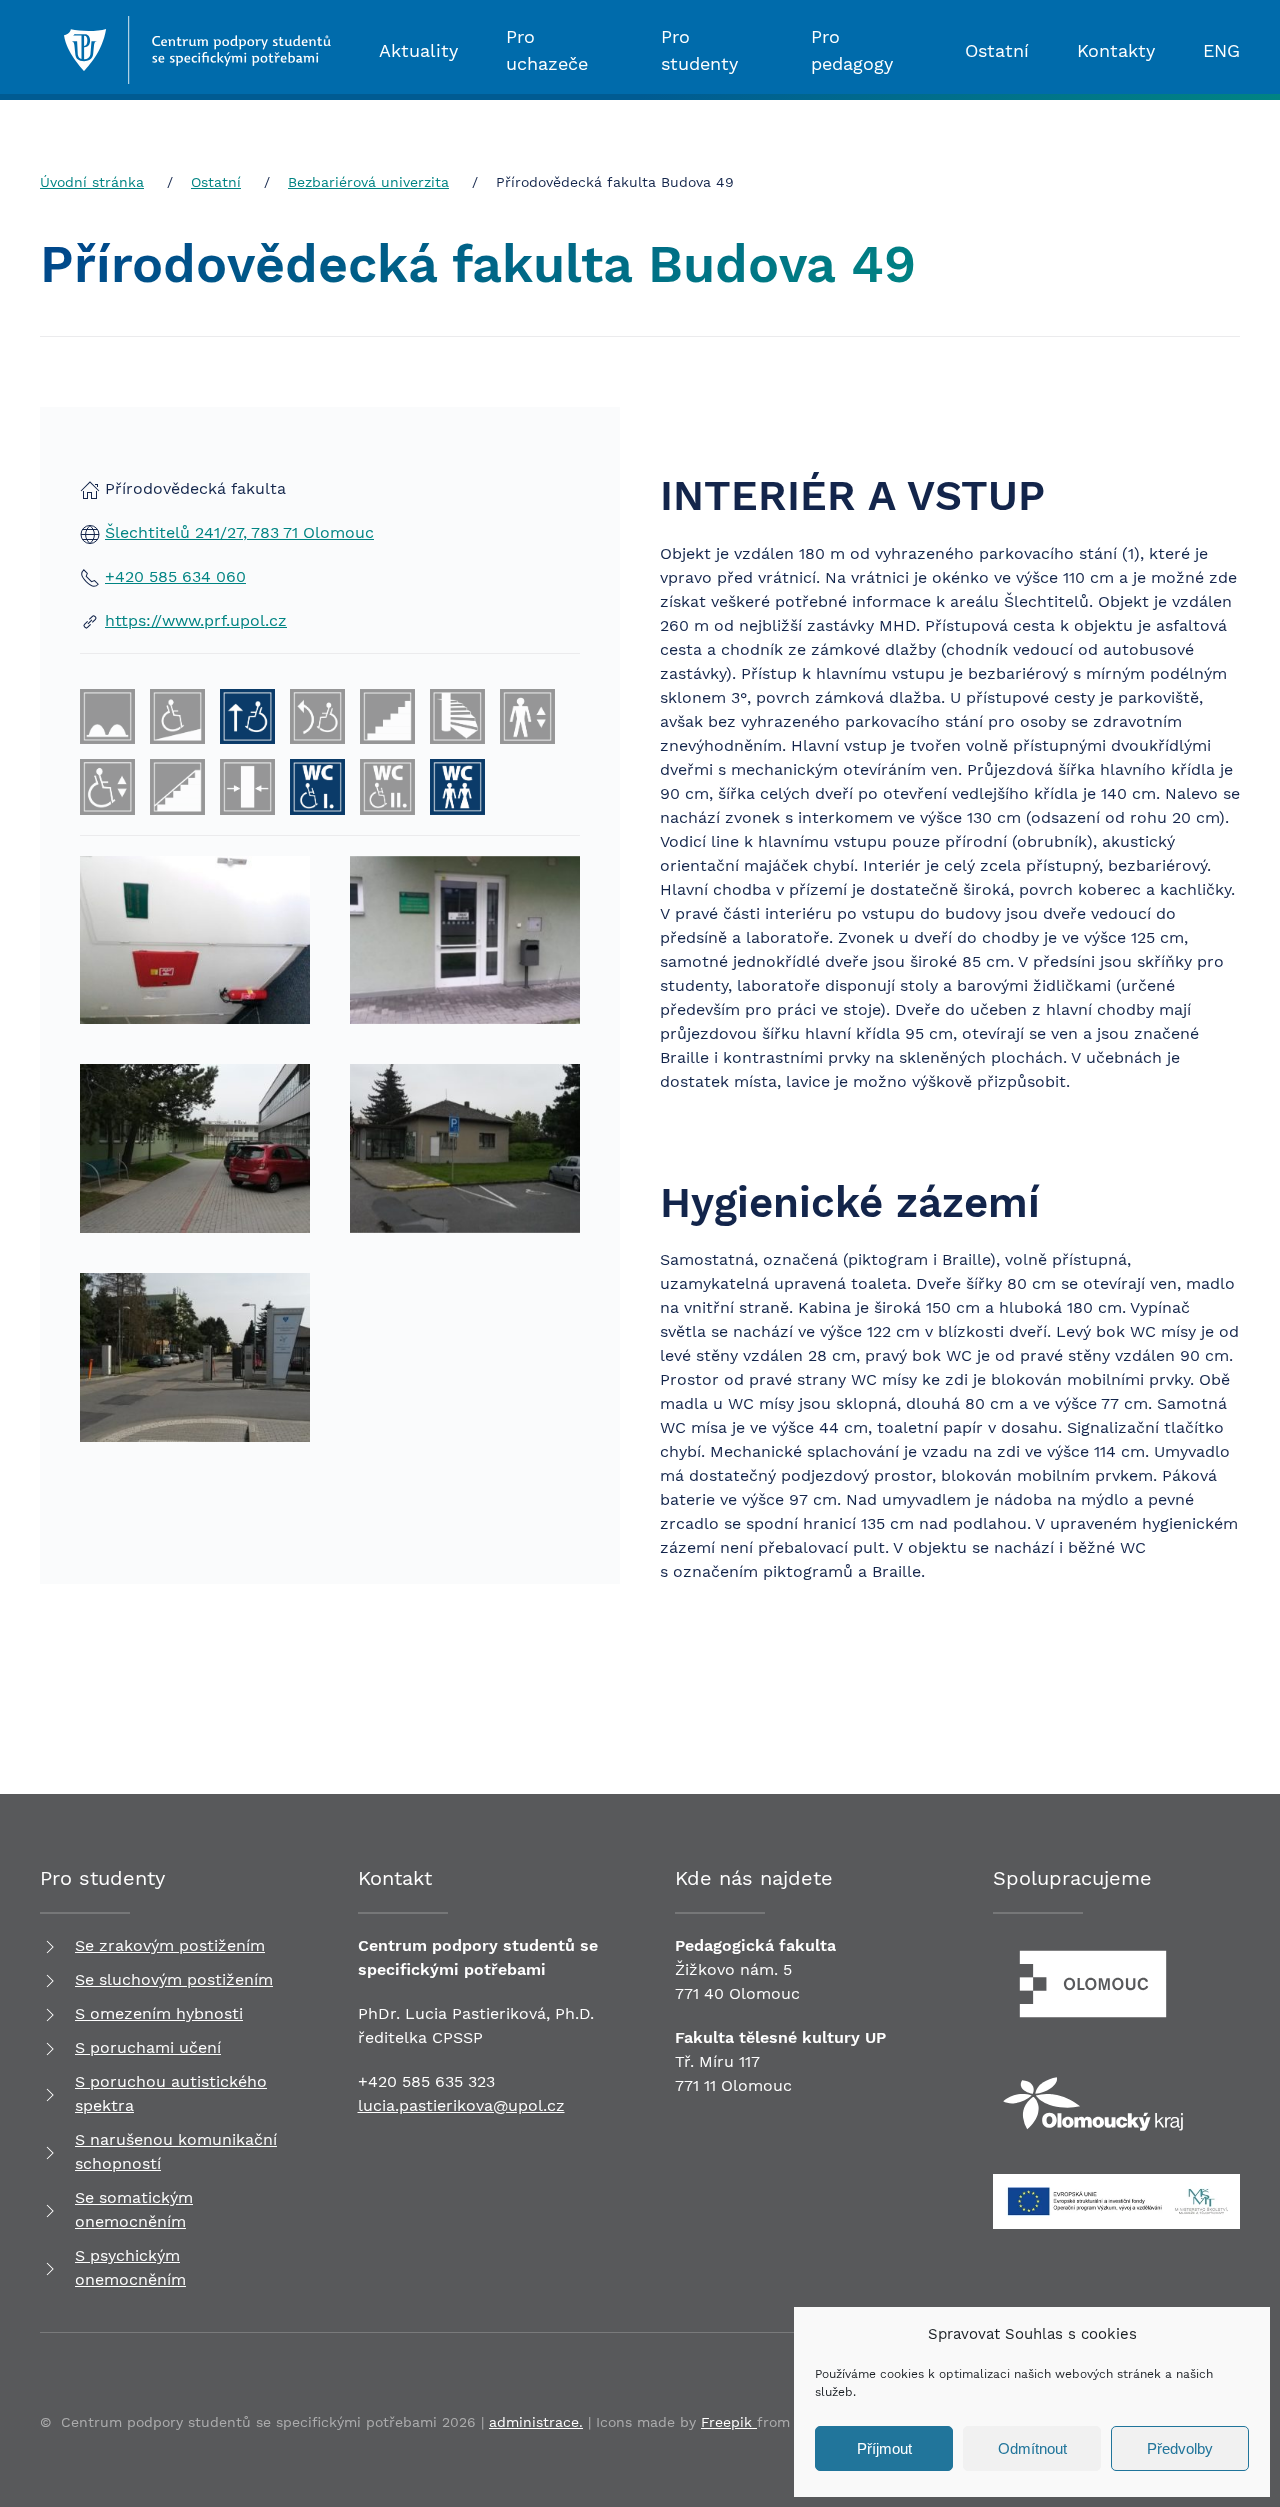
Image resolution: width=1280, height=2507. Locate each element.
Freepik (729, 2422)
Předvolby (1180, 2448)
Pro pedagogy (852, 50)
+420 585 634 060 (175, 576)
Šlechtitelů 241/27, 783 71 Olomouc (239, 532)
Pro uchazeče (547, 50)
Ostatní (997, 50)
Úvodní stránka (92, 182)
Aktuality (418, 50)
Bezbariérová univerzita (368, 182)
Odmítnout (1032, 2448)
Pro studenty (699, 50)
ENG (1221, 50)
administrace (534, 2422)
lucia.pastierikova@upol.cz (461, 2105)
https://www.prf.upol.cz (196, 620)
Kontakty (1116, 50)
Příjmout (884, 2448)
